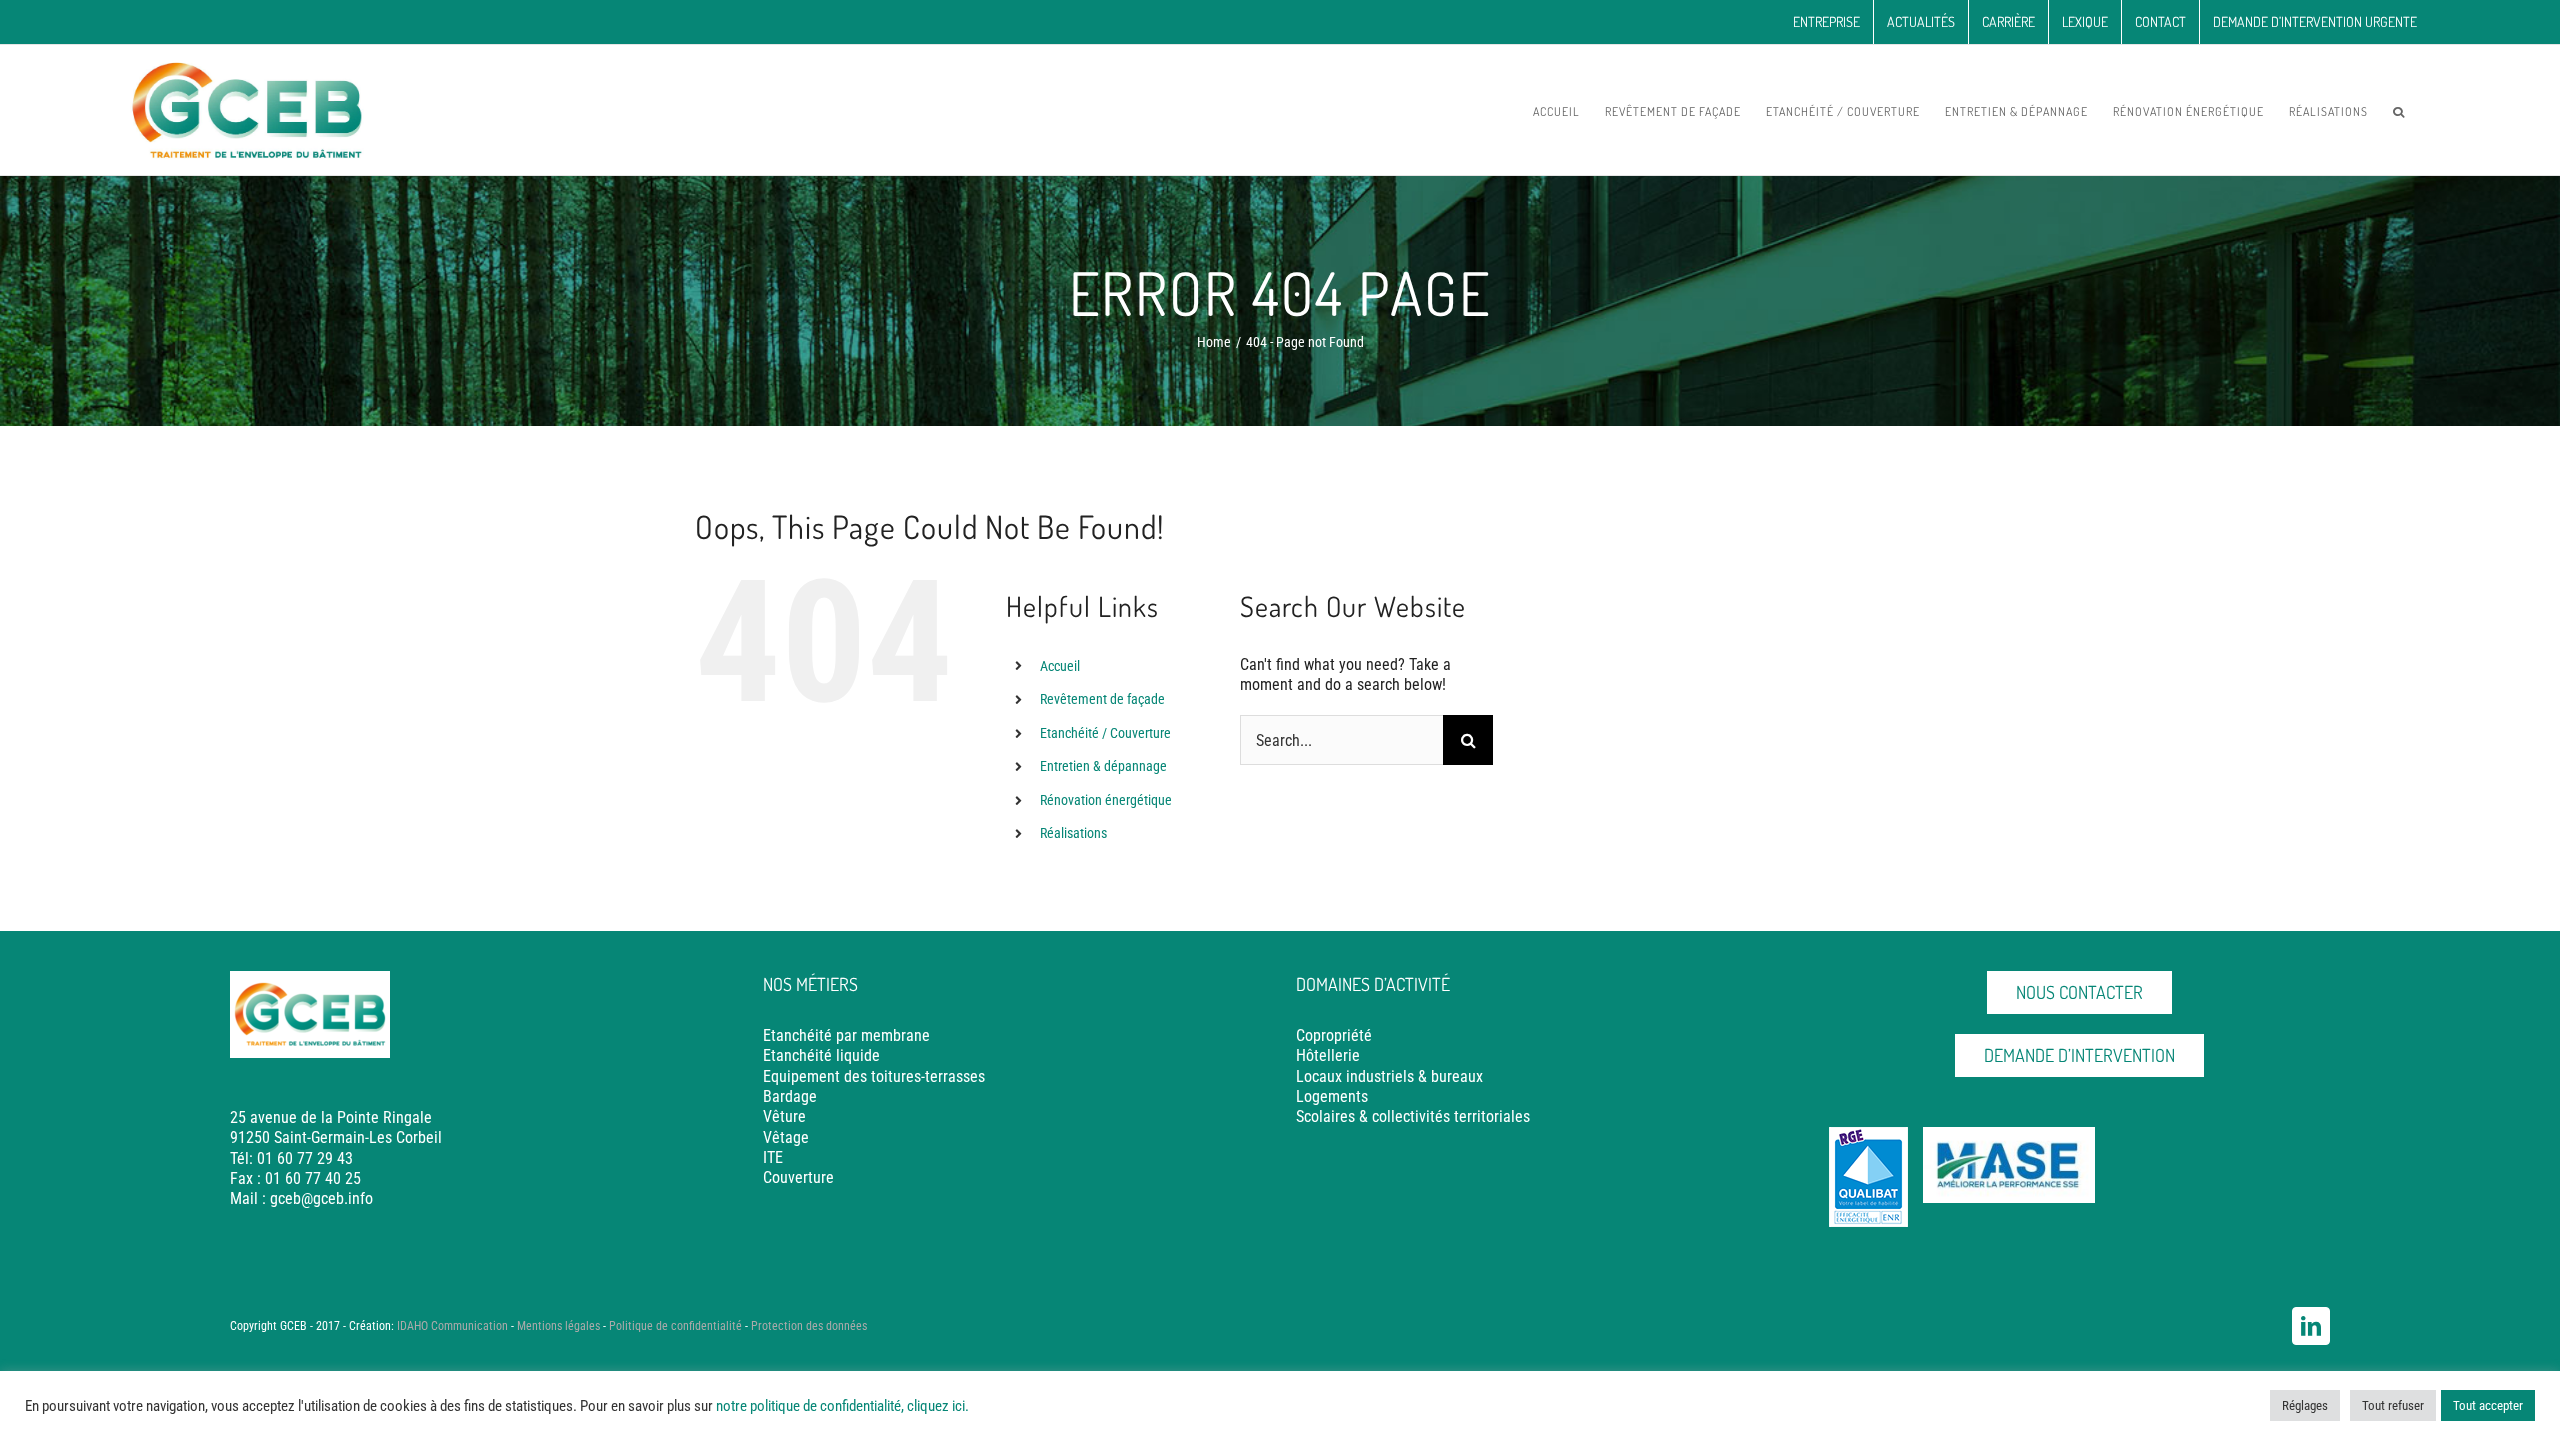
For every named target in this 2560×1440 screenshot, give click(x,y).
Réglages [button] (2305, 1405)
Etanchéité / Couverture (1105, 733)
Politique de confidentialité (675, 1326)
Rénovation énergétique (1106, 800)
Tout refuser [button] (2393, 1405)
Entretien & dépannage (1103, 766)
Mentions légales (558, 1326)
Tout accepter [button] (2488, 1405)
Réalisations (1073, 833)
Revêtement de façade (1102, 699)
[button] (2399, 110)
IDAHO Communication (452, 1326)
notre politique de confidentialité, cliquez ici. (842, 1406)
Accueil (1060, 666)
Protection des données (809, 1326)
